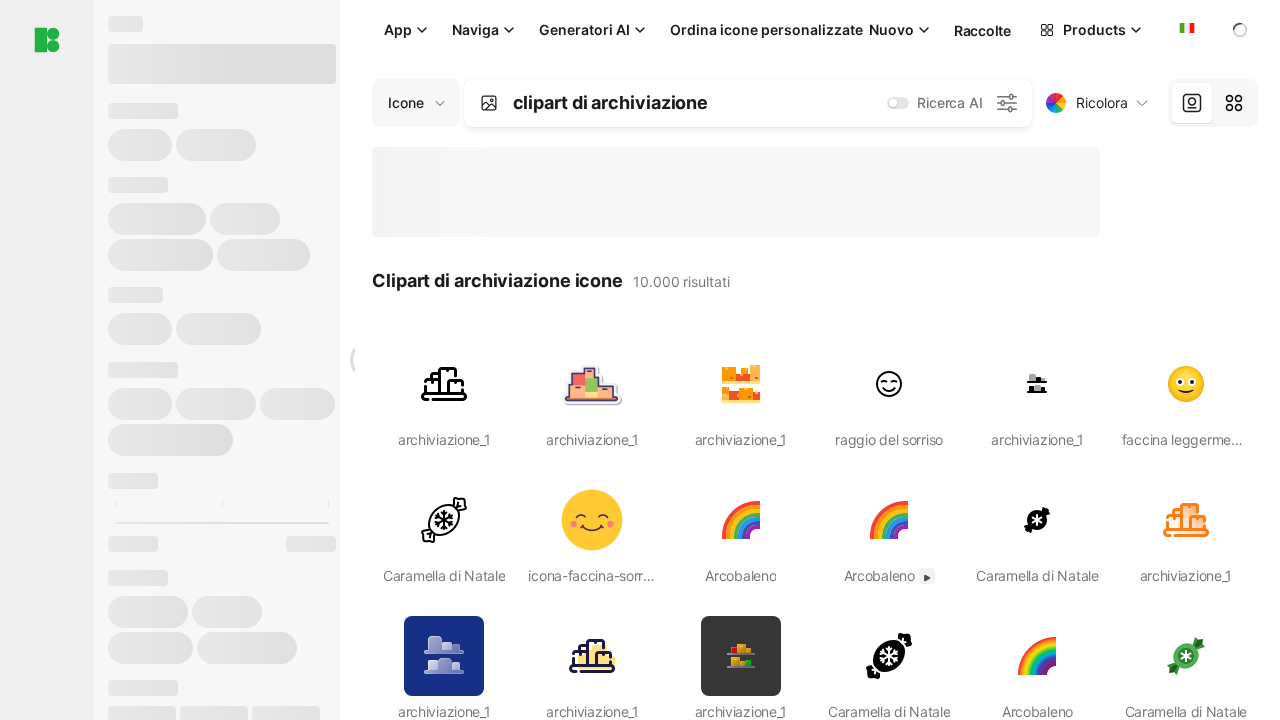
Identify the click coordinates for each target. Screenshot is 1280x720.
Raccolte (982, 30)
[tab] (1192, 103)
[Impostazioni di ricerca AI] (1007, 103)
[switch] (898, 103)
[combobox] (1185, 30)
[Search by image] (489, 103)
